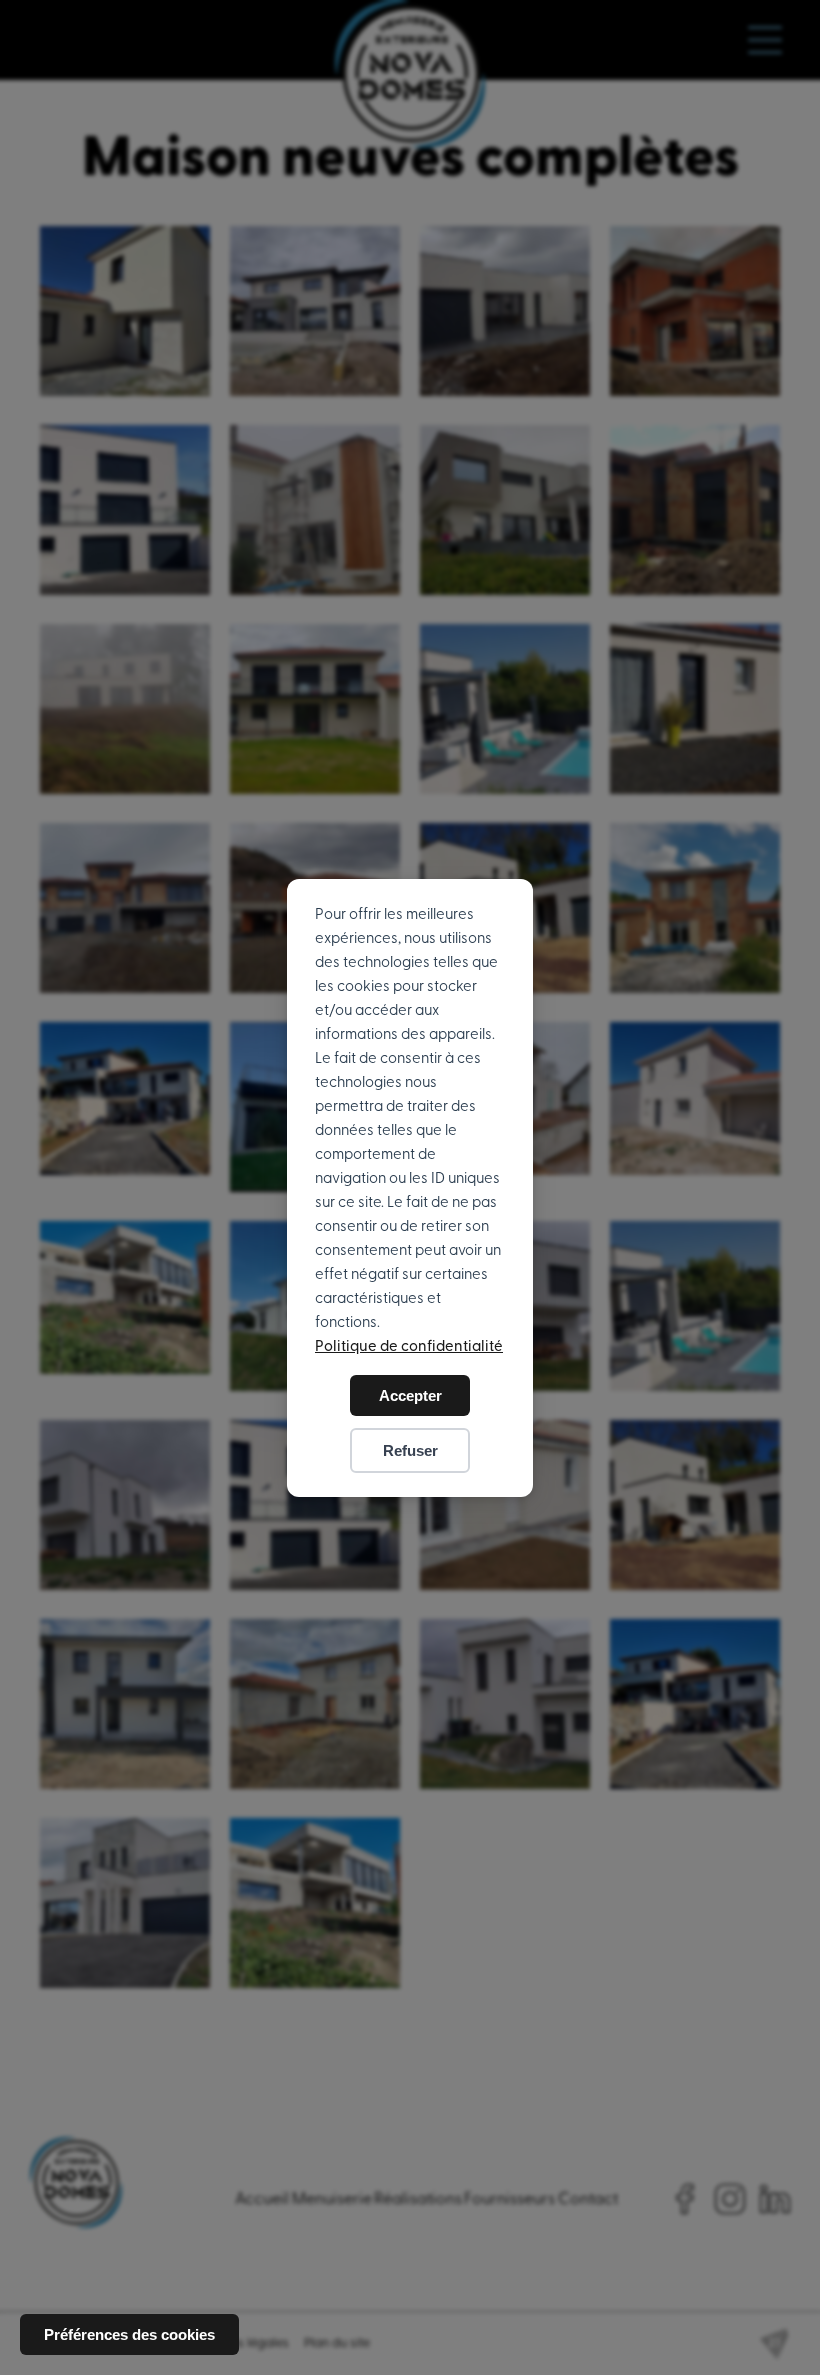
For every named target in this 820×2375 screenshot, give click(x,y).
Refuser (410, 1450)
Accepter (410, 1395)
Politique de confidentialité (409, 1346)
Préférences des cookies (129, 2334)
